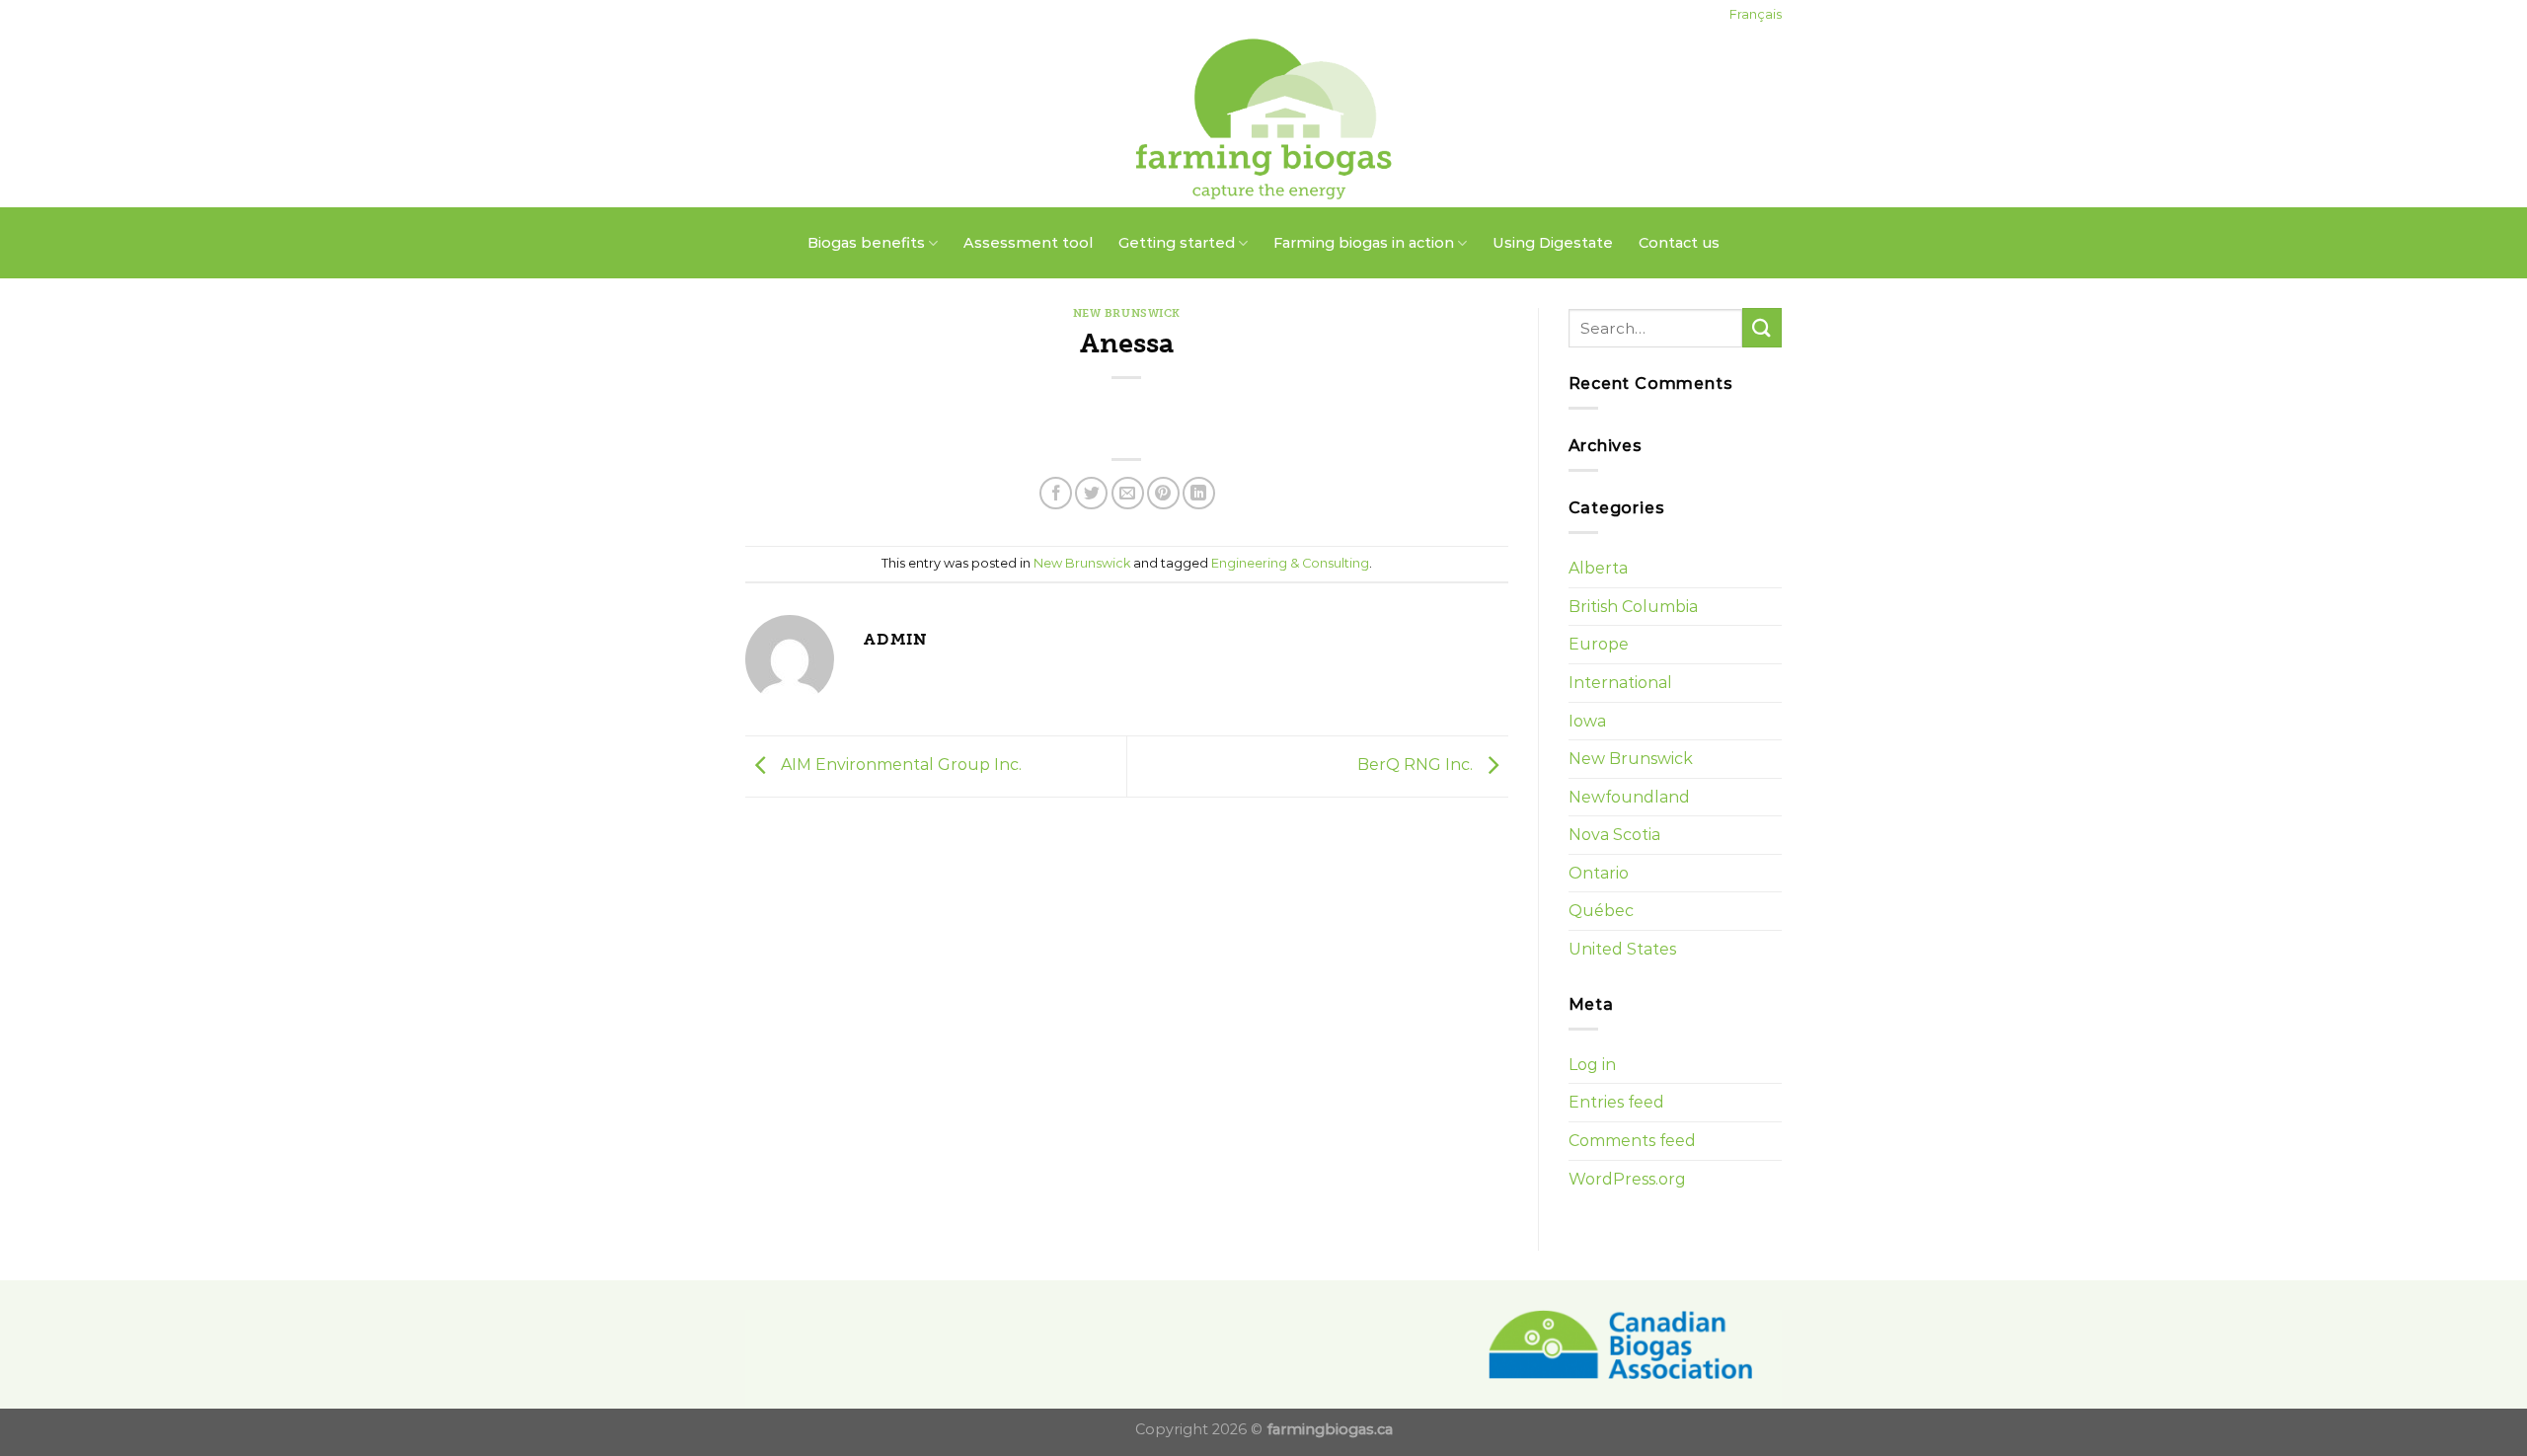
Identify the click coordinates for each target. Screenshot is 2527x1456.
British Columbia (1633, 607)
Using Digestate (1553, 243)
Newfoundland (1629, 797)
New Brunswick (1127, 313)
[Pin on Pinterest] (1163, 493)
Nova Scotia (1614, 835)
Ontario (1599, 873)
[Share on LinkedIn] (1199, 493)
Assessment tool (1028, 243)
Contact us (1679, 243)
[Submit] (1762, 327)
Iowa (1587, 721)
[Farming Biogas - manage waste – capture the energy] (1264, 118)
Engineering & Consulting (1290, 563)
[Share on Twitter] (1091, 493)
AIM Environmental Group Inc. (899, 765)
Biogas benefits (866, 243)
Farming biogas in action (1364, 243)
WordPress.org (1627, 1179)
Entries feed (1616, 1102)
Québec (1601, 911)
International (1620, 683)
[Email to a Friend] (1128, 493)
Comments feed (1632, 1141)
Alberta (1598, 568)
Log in (1592, 1065)
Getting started (1177, 243)
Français (1756, 14)
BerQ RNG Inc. (1417, 765)
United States (1622, 949)
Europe (1599, 644)
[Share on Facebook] (1056, 493)
